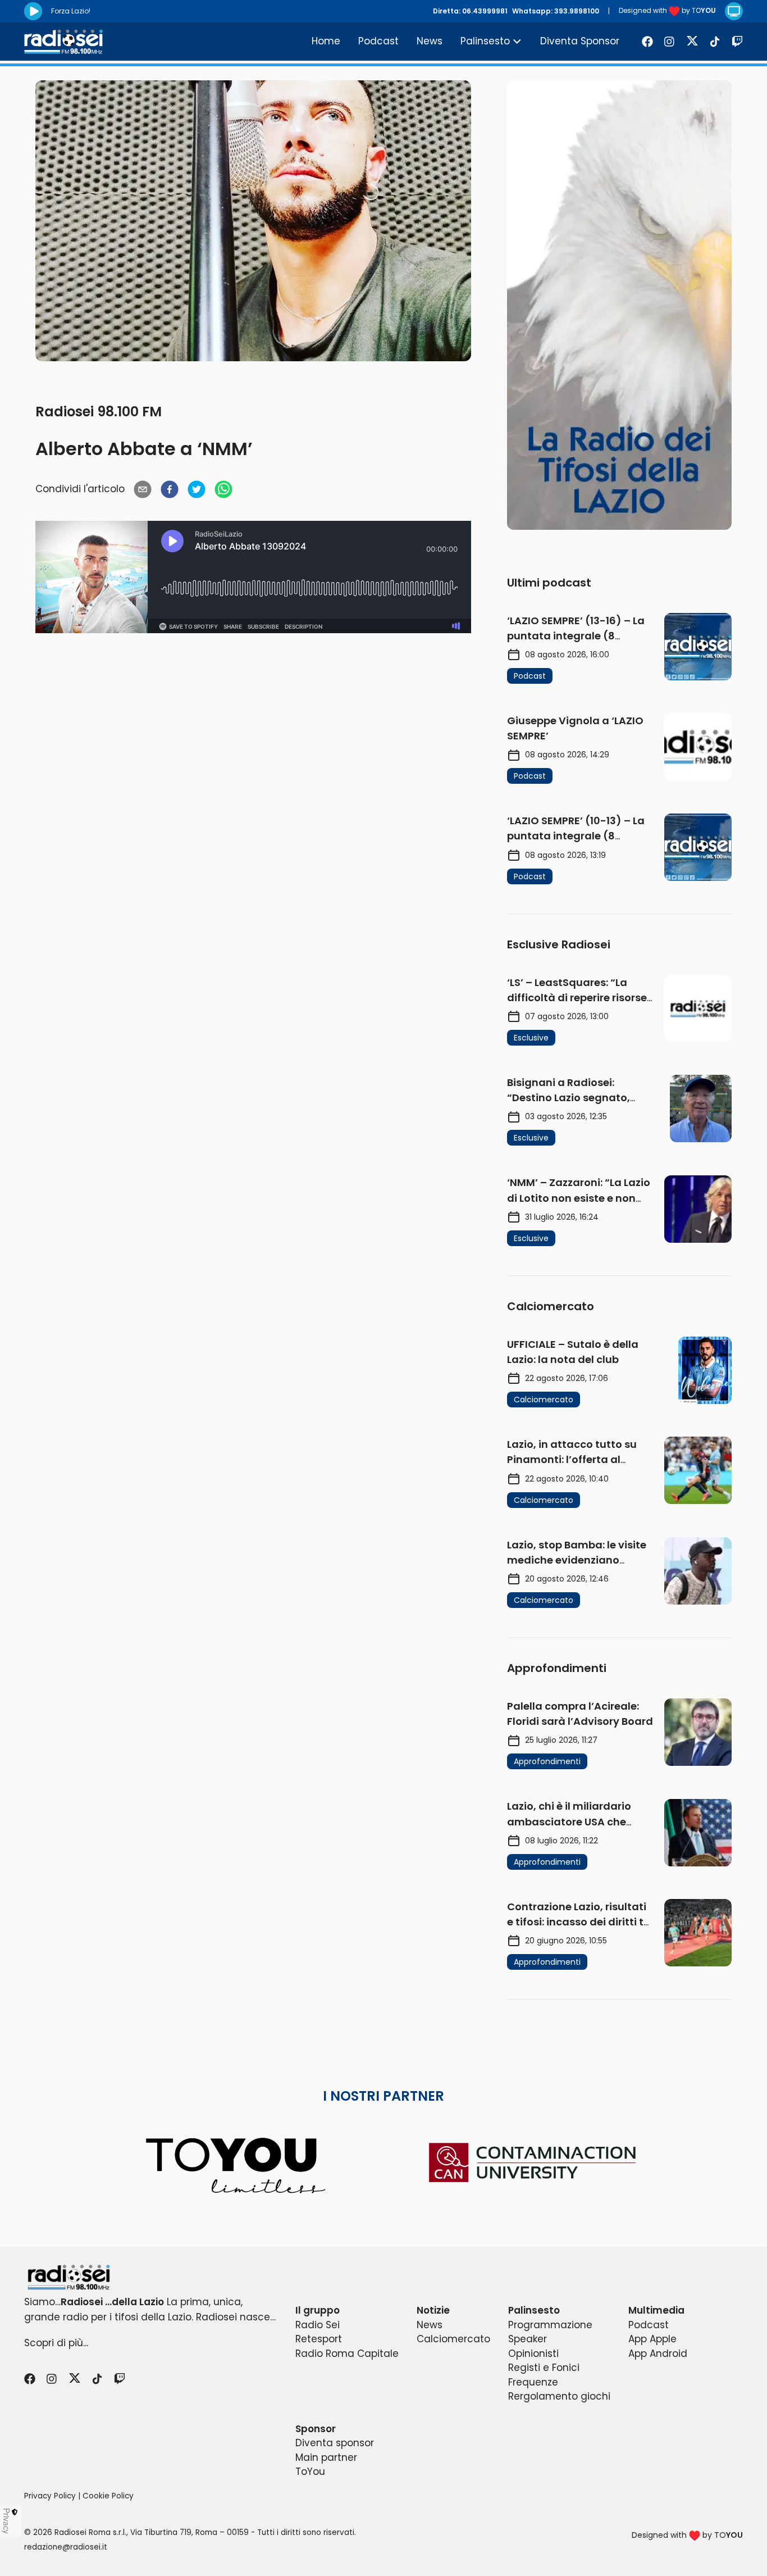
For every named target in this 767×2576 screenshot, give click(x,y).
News (430, 41)
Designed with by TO (667, 10)
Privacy (7, 2521)
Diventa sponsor (335, 2443)
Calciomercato (453, 2339)
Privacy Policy (50, 2496)
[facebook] (170, 489)
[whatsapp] (223, 489)
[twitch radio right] (619, 305)
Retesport (319, 2339)
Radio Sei (318, 2325)
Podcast (378, 41)
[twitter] (197, 489)
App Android (658, 2354)
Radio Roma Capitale (347, 2354)
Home (326, 41)
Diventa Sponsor (580, 41)
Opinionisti (533, 2354)
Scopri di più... (56, 2343)
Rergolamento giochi (559, 2396)
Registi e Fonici (544, 2368)
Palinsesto (485, 41)
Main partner (326, 2457)
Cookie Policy (108, 2496)
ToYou (310, 2471)
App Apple (652, 2339)
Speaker (528, 2339)
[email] (143, 489)
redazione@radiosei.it (66, 2547)
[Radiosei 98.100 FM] (383, 2277)
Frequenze (533, 2382)
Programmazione (550, 2325)
